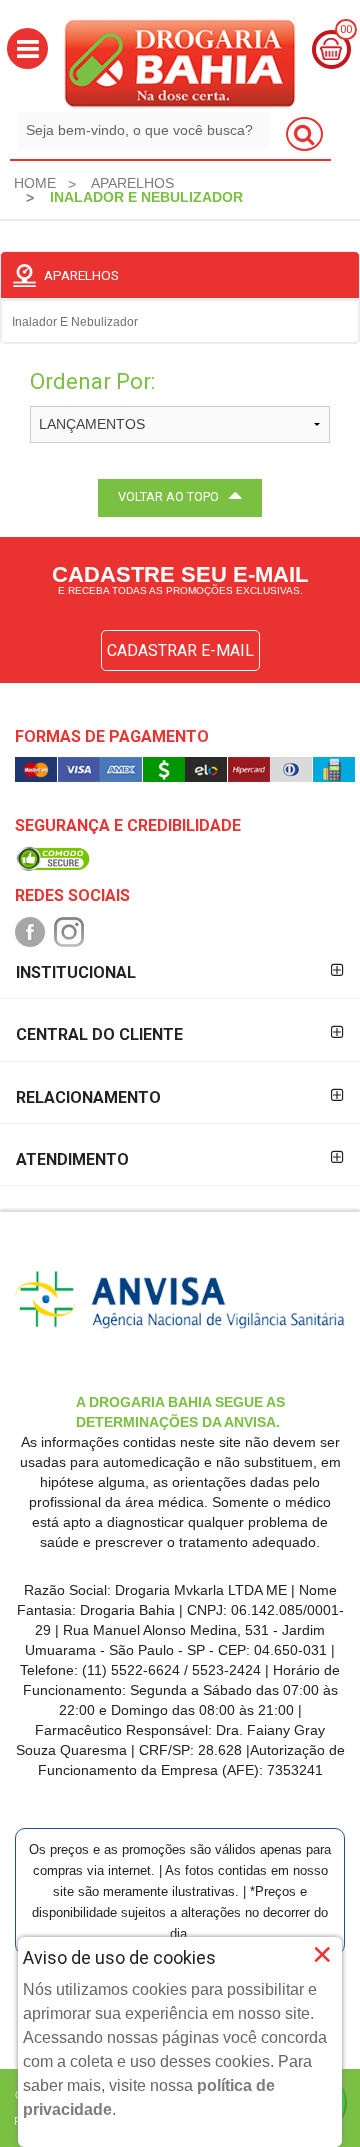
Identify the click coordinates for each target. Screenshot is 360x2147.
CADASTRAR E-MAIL (180, 650)
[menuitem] (35, 183)
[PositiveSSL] (53, 857)
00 (346, 29)
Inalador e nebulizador (75, 322)
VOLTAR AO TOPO (168, 496)
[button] (27, 48)
